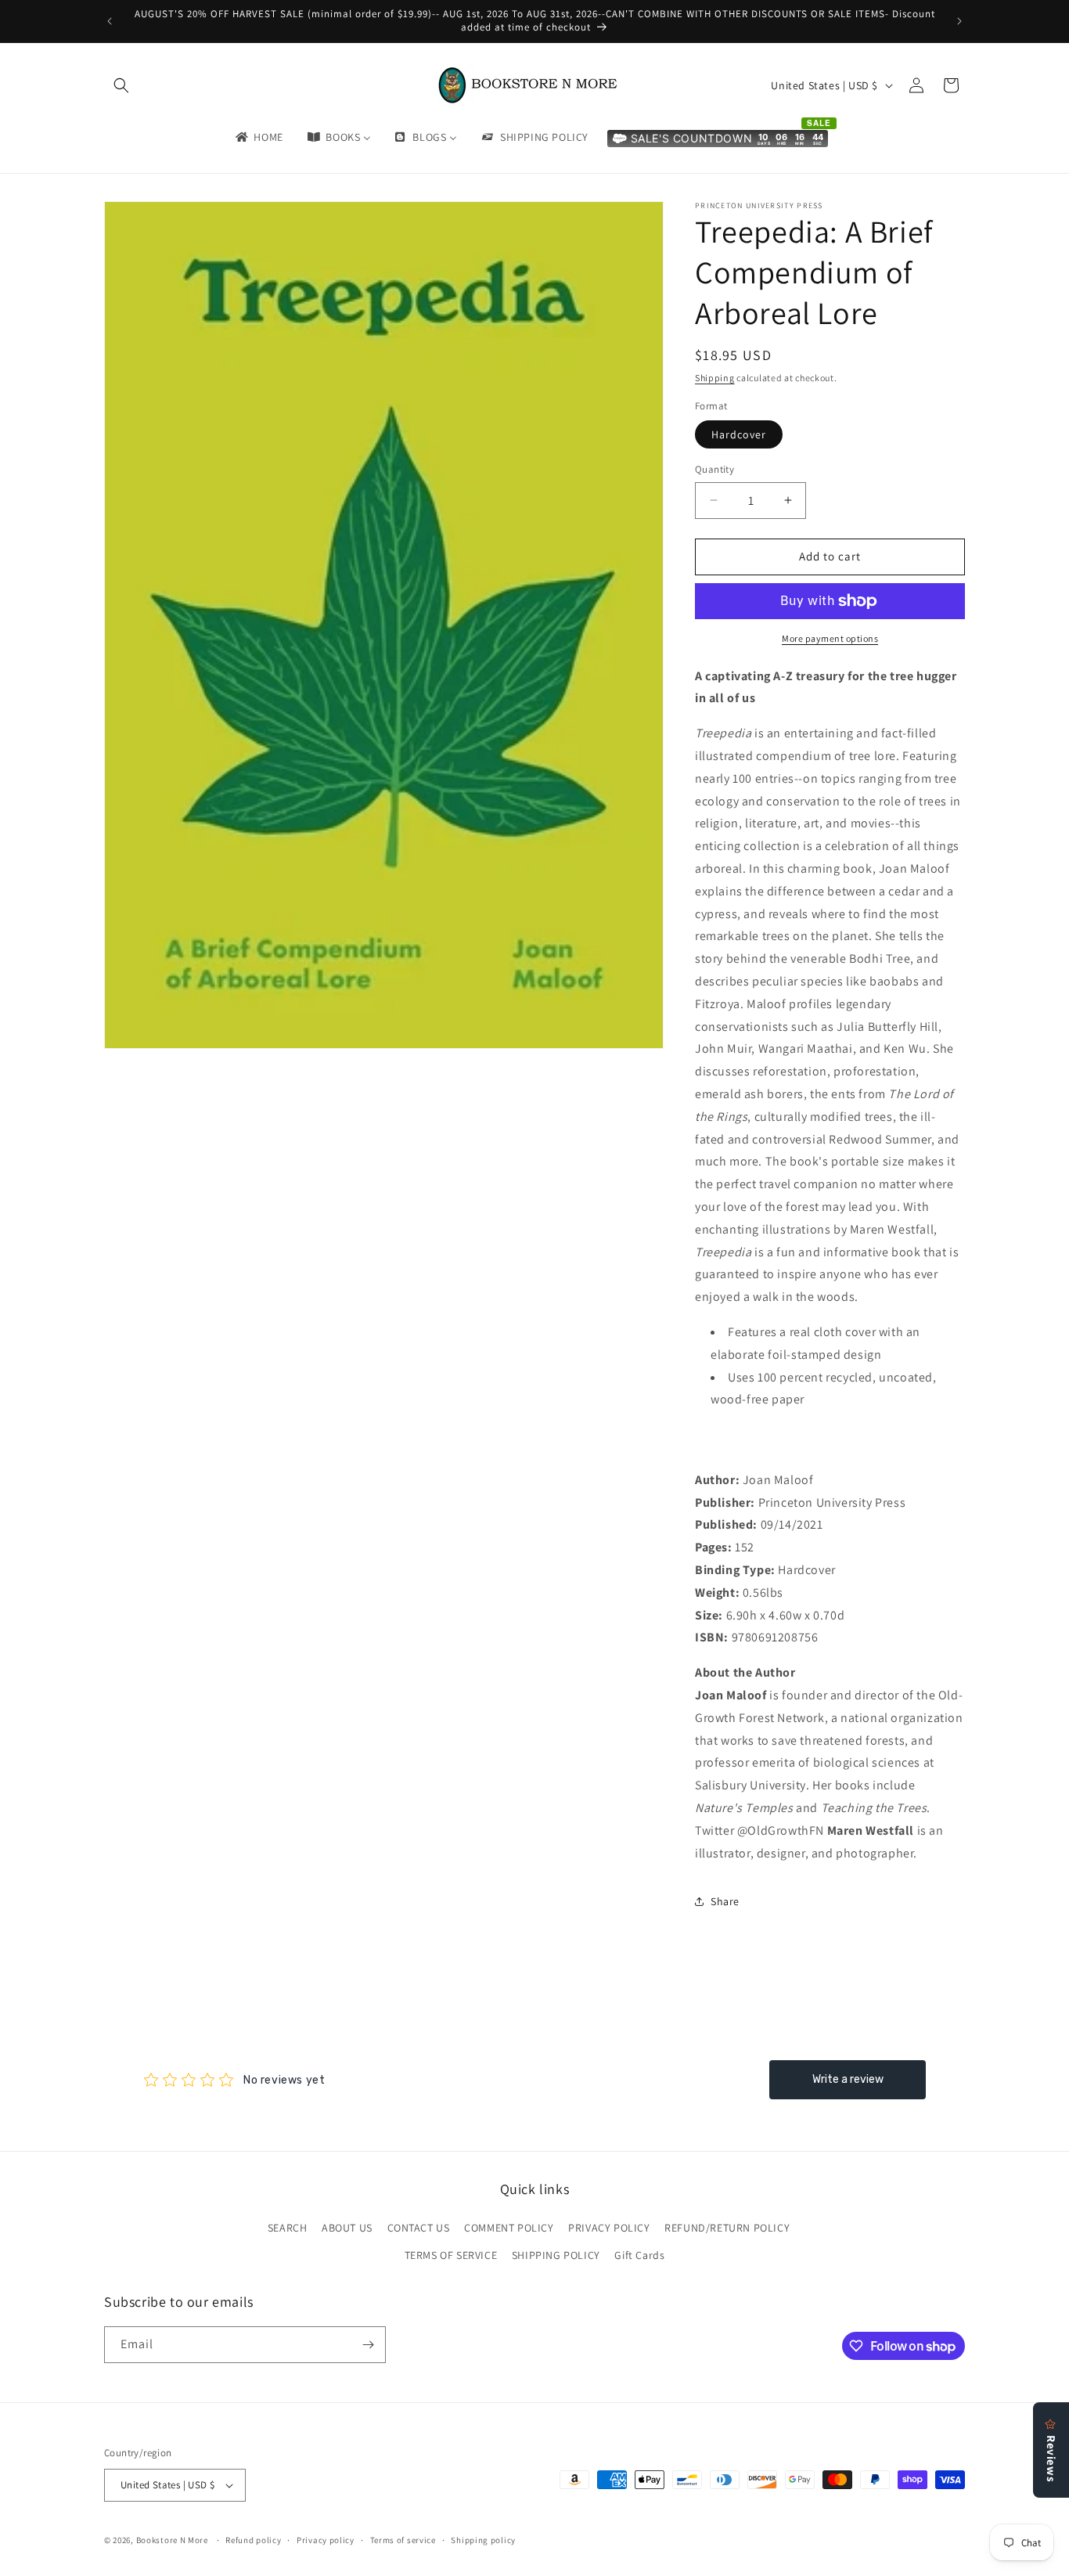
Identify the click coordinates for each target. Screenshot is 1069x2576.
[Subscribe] (368, 2345)
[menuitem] (258, 137)
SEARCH (288, 2228)
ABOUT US (347, 2228)
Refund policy (253, 2540)
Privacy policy (326, 2540)
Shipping (715, 378)
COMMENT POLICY (509, 2228)
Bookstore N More (172, 2540)
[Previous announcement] (110, 21)
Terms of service (403, 2540)
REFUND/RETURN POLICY (727, 2228)
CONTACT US (419, 2228)
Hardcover (739, 434)
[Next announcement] (959, 21)
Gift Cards (639, 2255)
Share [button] (725, 1901)
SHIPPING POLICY (556, 2255)
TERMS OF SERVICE (451, 2255)
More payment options (830, 638)
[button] (121, 85)
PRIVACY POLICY (609, 2228)
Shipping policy (483, 2540)
